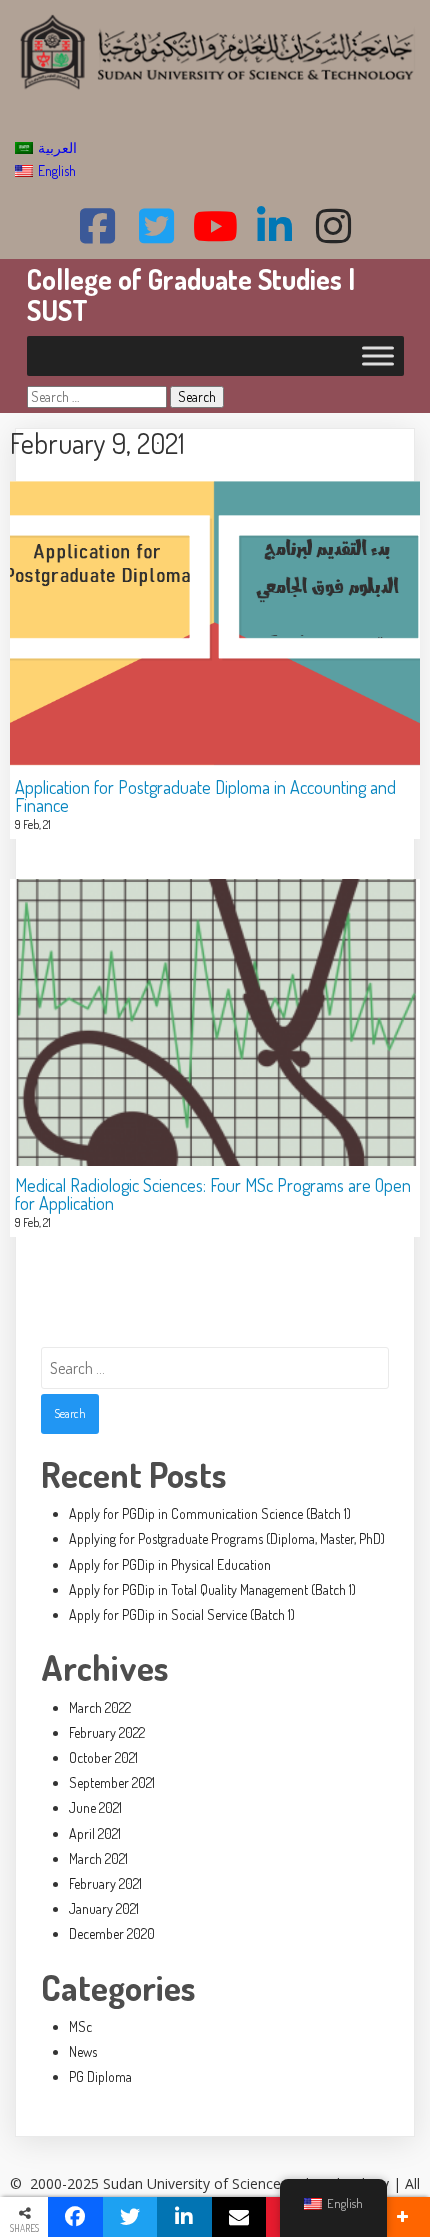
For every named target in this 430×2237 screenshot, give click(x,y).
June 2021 (95, 1807)
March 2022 (100, 1707)
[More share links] (402, 2217)
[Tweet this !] (130, 2217)
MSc (80, 2026)
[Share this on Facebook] (75, 2217)
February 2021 (105, 1883)
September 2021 (112, 1782)
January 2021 (104, 1908)
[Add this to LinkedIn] (184, 2217)
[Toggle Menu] (378, 355)
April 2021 (95, 1833)
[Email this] (239, 2217)
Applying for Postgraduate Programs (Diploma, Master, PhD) (227, 1538)
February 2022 (107, 1732)
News (83, 2051)
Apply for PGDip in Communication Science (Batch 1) (210, 1513)
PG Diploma (100, 2076)
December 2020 (112, 1933)
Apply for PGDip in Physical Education (170, 1564)
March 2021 (98, 1858)
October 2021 (103, 1757)
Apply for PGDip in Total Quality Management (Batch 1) (212, 1589)
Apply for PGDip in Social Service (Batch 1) (182, 1614)
